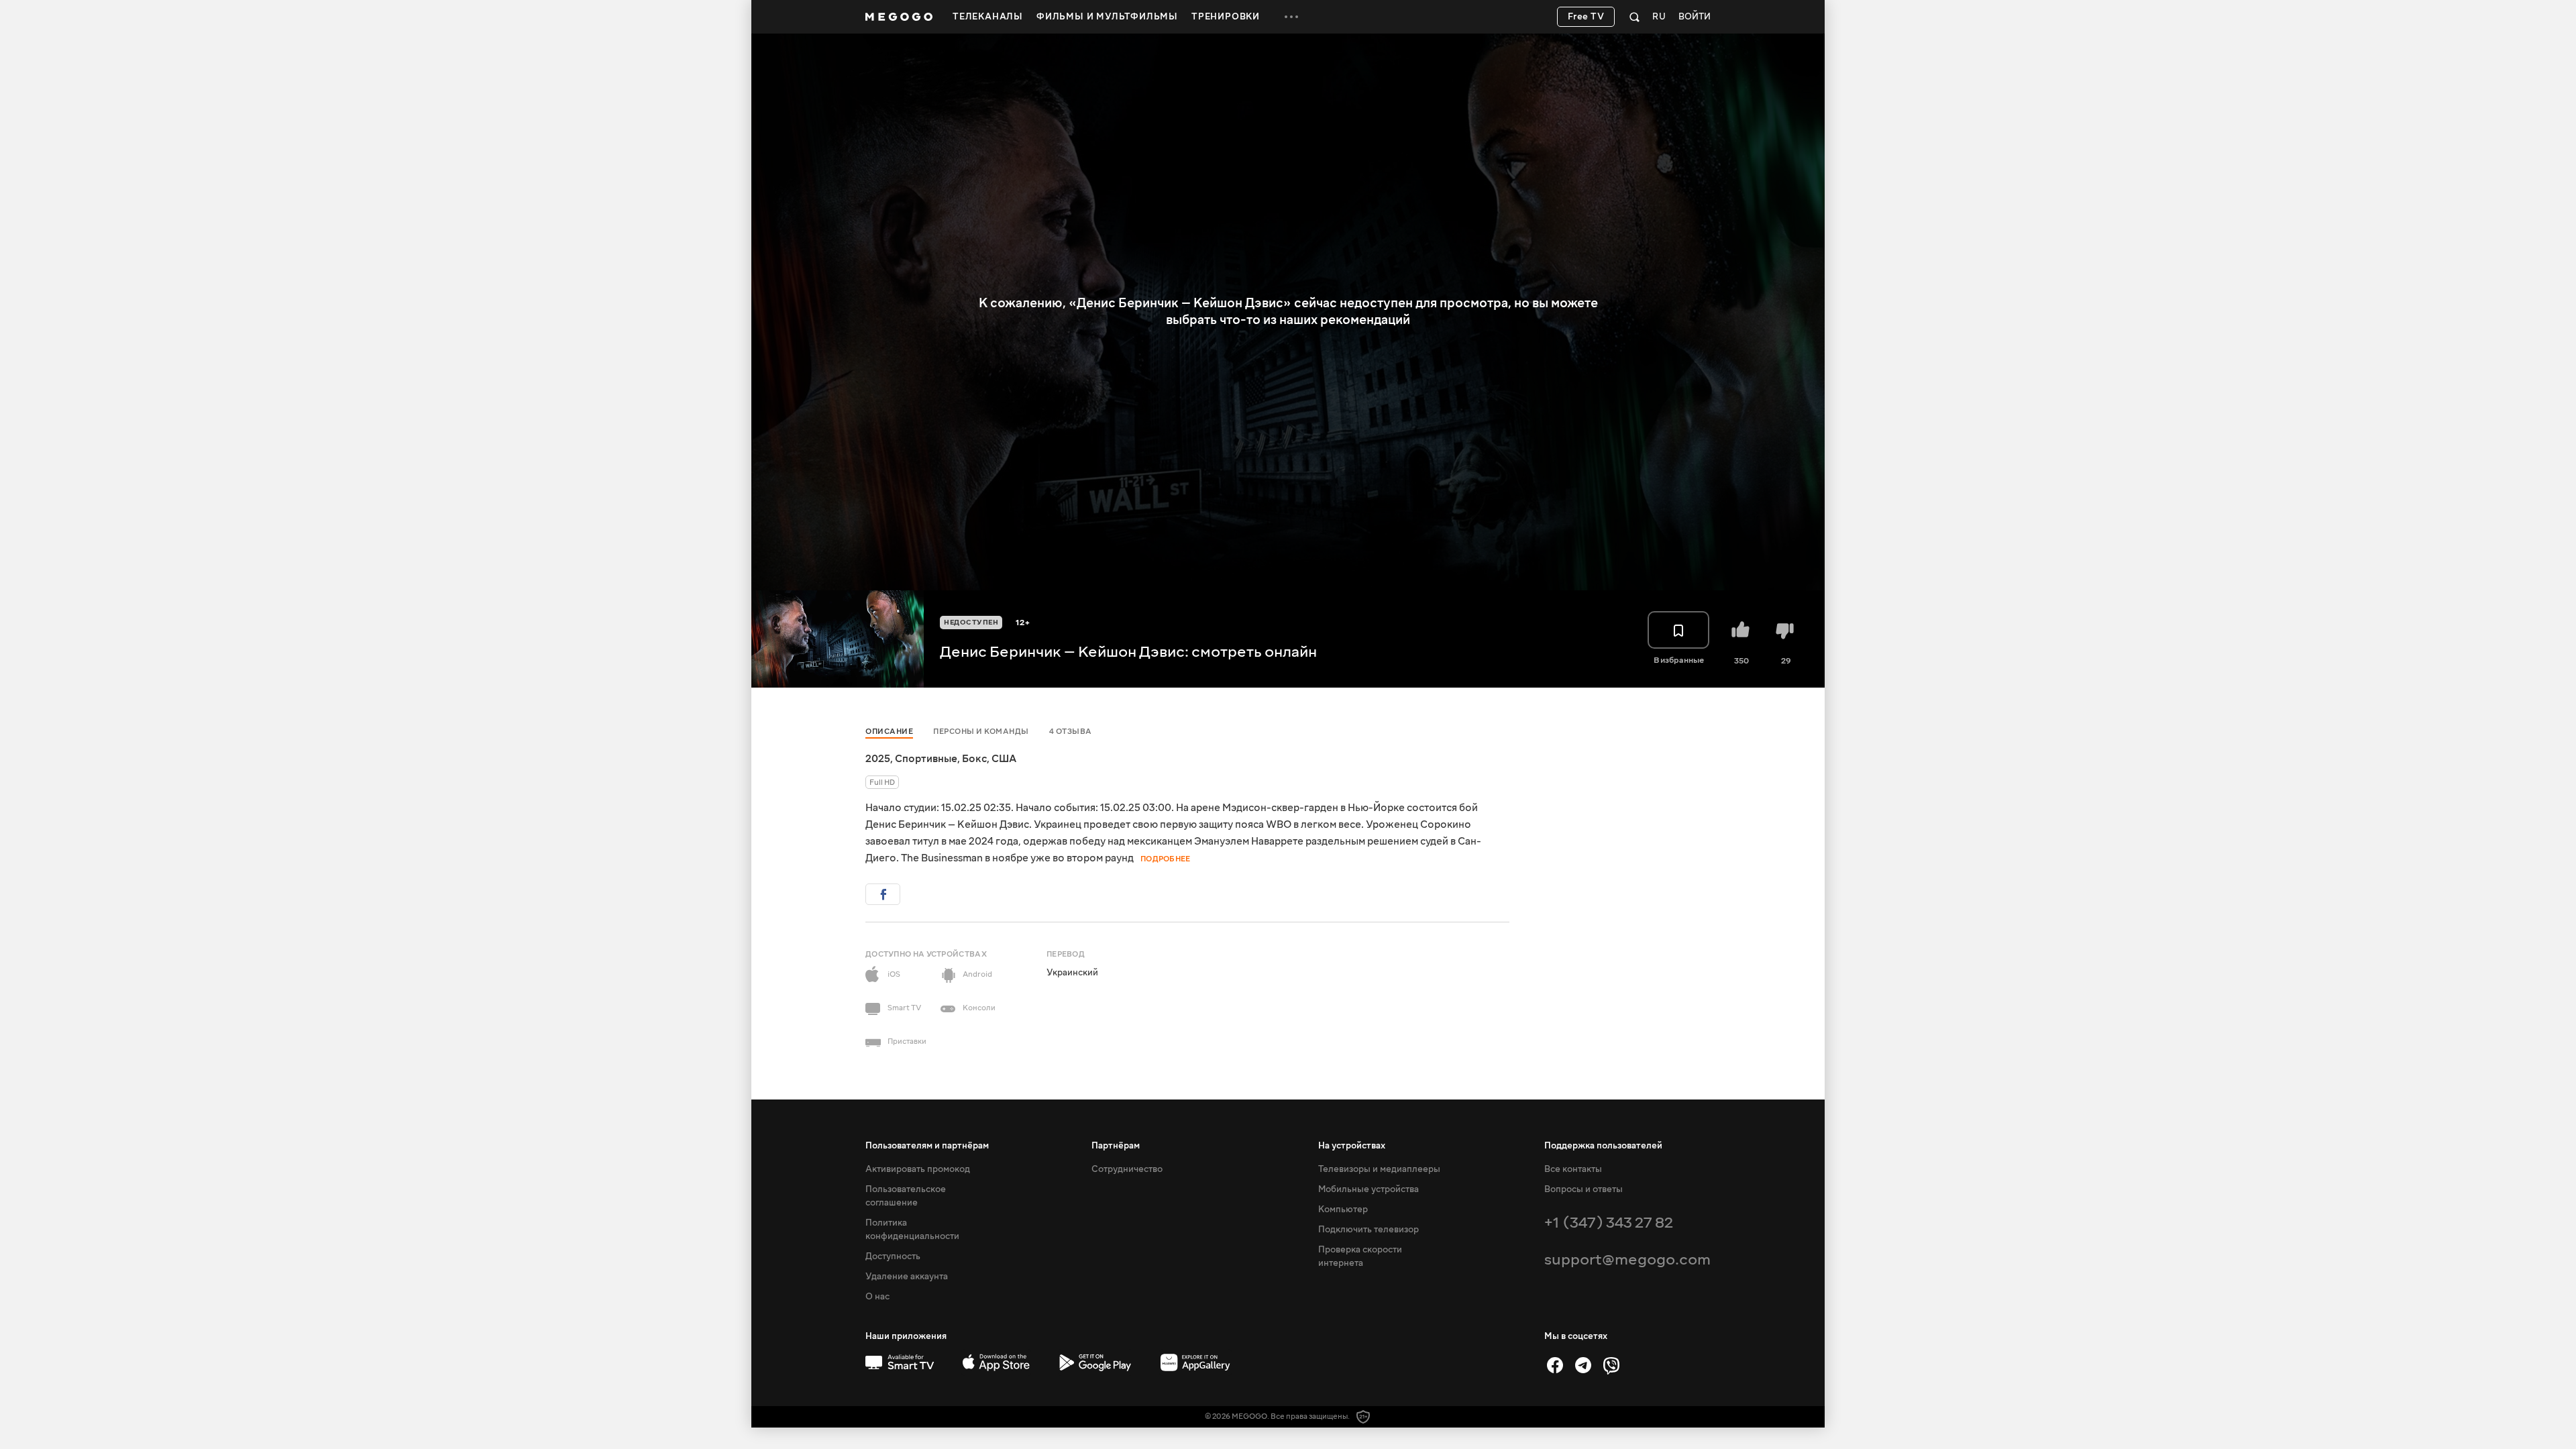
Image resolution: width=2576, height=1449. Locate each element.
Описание (889, 732)
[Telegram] (1583, 1365)
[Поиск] (1634, 17)
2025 (878, 759)
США (1004, 759)
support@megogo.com (1627, 1259)
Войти (1695, 17)
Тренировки (1226, 17)
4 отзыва (1071, 732)
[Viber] (1611, 1365)
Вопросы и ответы (1584, 1189)
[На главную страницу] (899, 17)
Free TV (1586, 17)
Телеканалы (988, 17)
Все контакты (1573, 1169)
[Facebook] (1555, 1365)
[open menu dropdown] (1291, 17)
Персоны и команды (981, 732)
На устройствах (1352, 1146)
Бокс (974, 759)
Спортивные (926, 759)
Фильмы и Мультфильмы (1107, 17)
